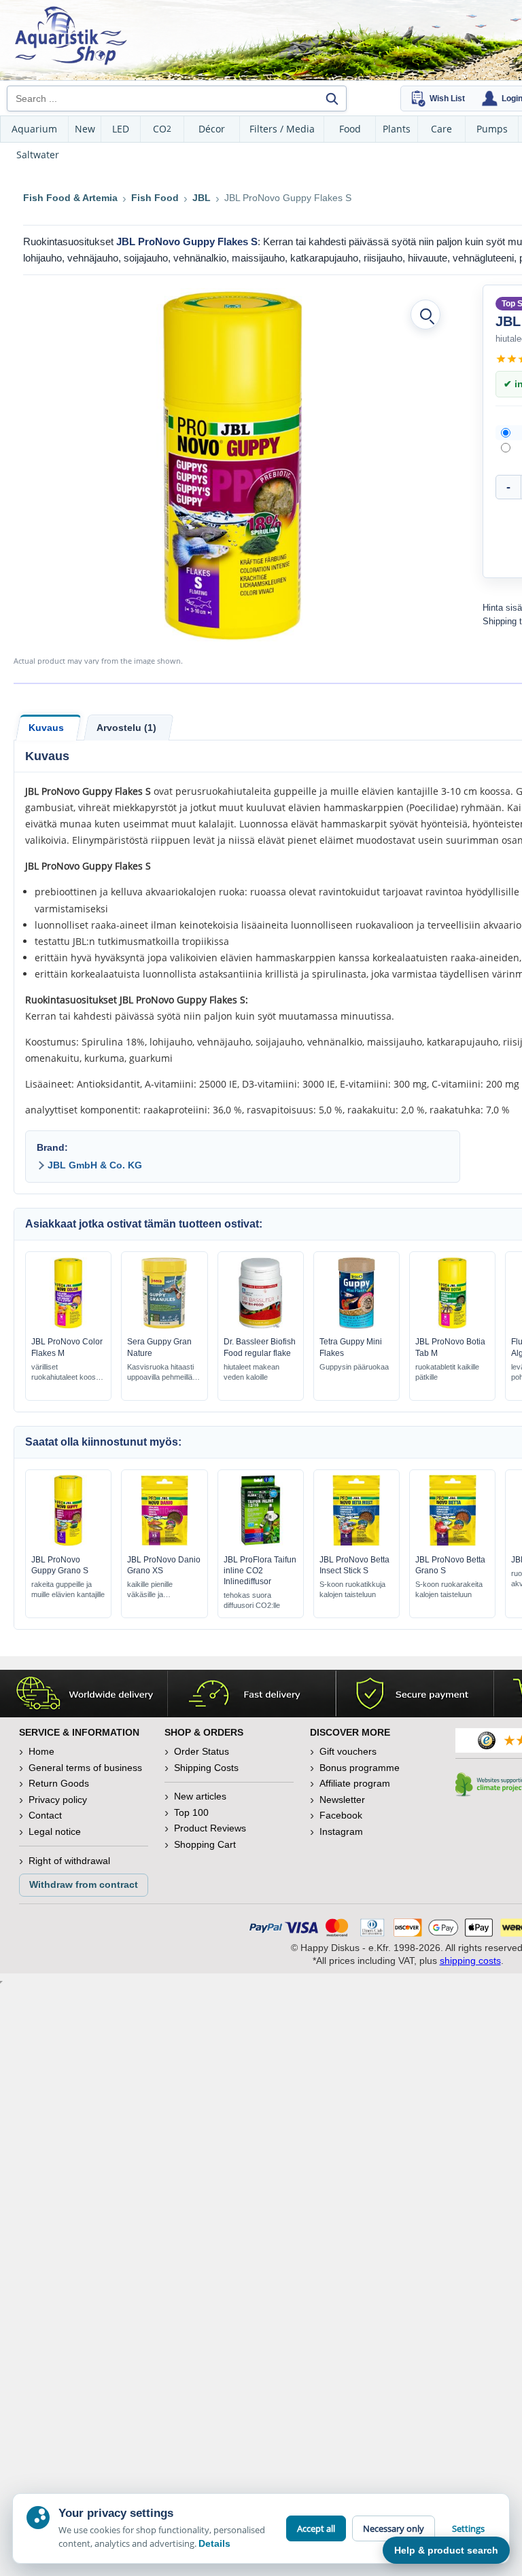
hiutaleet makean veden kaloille (251, 1372)
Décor (212, 129)
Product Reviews (210, 1828)
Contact (45, 1815)
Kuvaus (46, 728)
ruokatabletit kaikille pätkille (447, 1372)
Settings (468, 2528)
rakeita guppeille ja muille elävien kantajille (68, 1589)
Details (214, 2543)
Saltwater (38, 155)
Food (350, 129)
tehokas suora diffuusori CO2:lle (252, 1600)
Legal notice (55, 1831)
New (85, 129)
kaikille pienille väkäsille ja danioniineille (150, 1590)
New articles (200, 1796)
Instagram (341, 1831)
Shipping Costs (206, 1768)
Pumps (492, 129)
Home (41, 1751)
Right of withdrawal (69, 1861)
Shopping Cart (205, 1844)
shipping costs (470, 1961)
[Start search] (332, 99)
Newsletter (342, 1800)
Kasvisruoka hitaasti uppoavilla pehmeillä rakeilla (160, 1373)
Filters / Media (282, 129)
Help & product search (446, 2550)
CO (162, 129)
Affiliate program (355, 1783)
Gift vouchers (348, 1751)
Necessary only (394, 2528)
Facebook (341, 1815)
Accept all (316, 2528)
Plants (397, 129)
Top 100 (191, 1812)
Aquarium (34, 129)
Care (441, 129)
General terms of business (85, 1768)
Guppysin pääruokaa (354, 1367)
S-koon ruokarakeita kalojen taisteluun (449, 1589)
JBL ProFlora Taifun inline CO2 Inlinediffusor (260, 1571)
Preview (68, 1325)
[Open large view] (425, 315)
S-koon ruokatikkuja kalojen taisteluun (352, 1589)
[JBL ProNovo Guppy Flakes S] (233, 465)
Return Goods (59, 1783)
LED (121, 129)
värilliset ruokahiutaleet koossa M (68, 1373)
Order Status (202, 1751)
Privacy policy (58, 1800)
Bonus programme (360, 1768)
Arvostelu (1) (126, 728)
